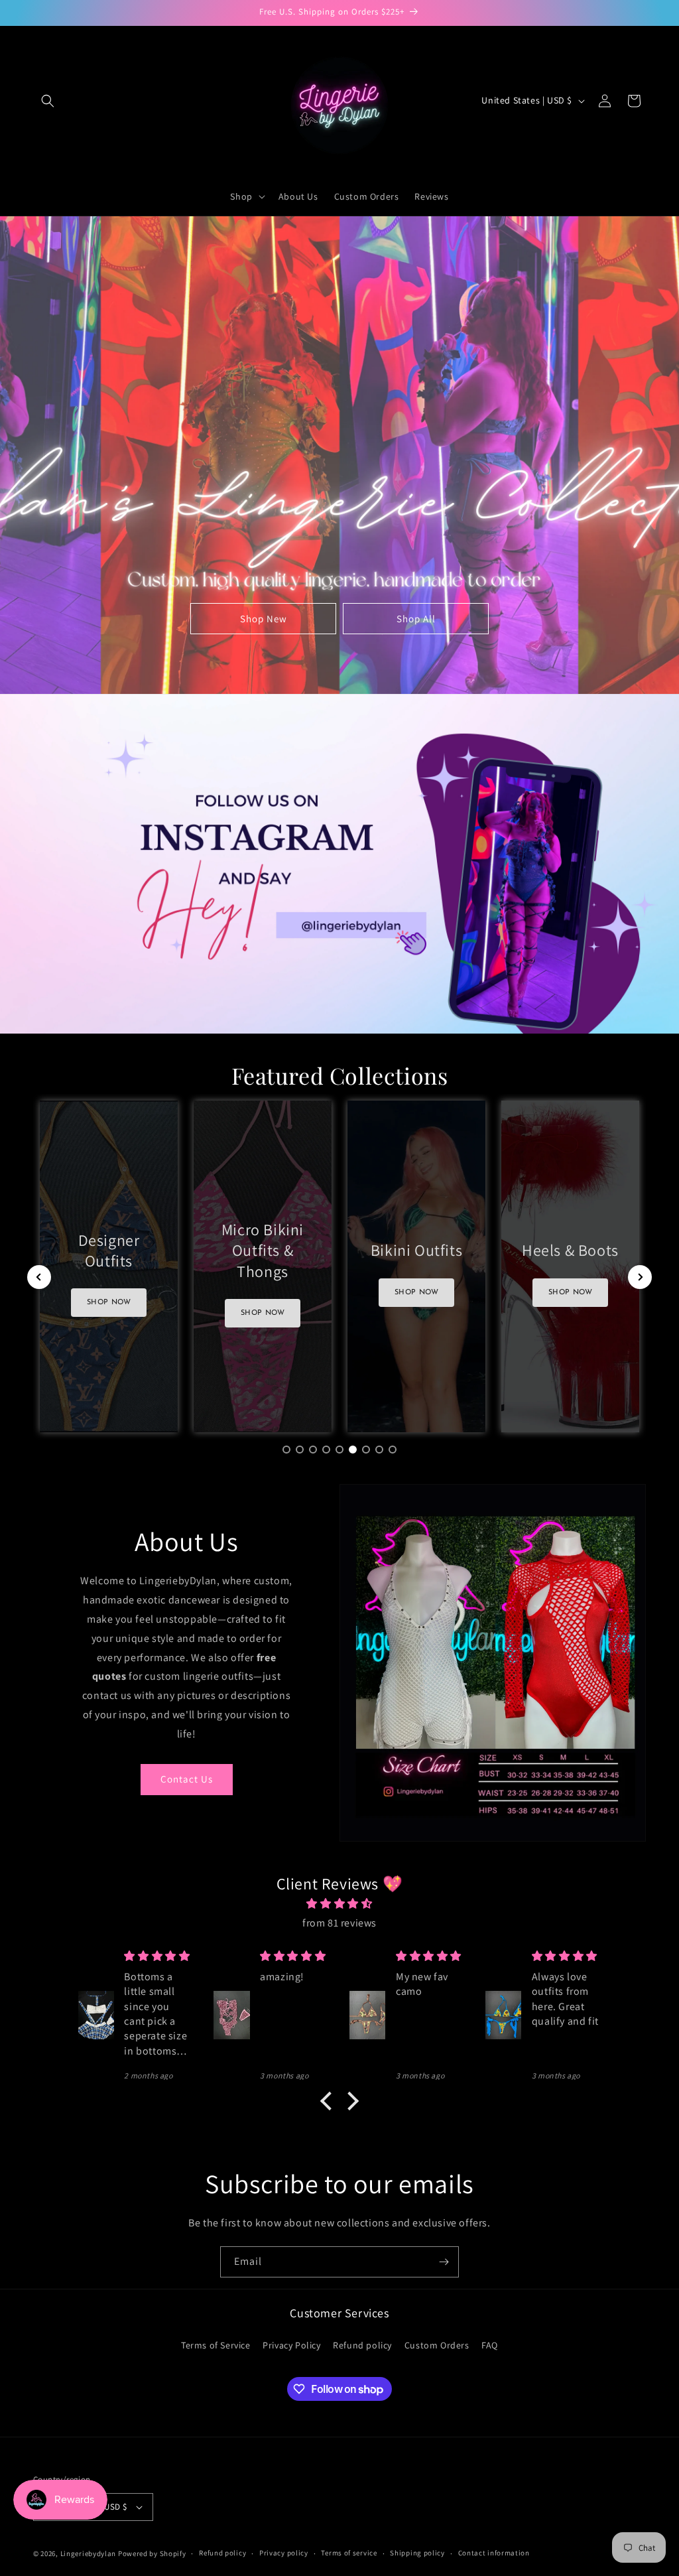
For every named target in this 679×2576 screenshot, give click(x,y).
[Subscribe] (444, 2262)
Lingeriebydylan (89, 2553)
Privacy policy (284, 2553)
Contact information (494, 2553)
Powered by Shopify (152, 2553)
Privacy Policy (291, 2345)
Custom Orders (437, 2345)
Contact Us (187, 1779)
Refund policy (362, 2345)
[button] (48, 101)
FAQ (490, 2345)
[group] (109, 1266)
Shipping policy (417, 2553)
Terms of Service (216, 2345)
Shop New (264, 618)
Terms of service (349, 2553)
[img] (339, 1904)
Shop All (416, 618)
